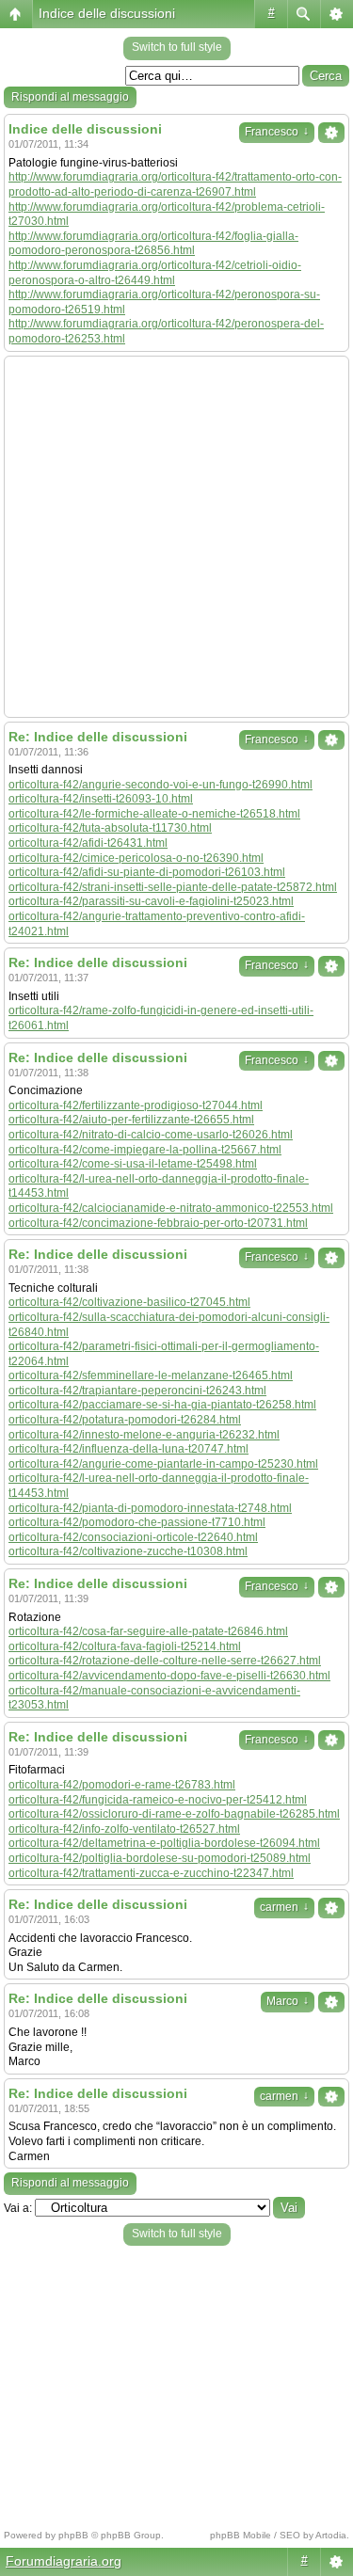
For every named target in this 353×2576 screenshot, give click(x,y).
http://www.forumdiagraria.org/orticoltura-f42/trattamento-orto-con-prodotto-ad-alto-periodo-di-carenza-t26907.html (175, 184)
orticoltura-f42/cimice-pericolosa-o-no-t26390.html (136, 858)
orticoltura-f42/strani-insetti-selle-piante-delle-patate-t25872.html (173, 887)
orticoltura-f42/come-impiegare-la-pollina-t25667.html (145, 1150)
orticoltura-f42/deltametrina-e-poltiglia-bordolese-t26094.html (164, 1843)
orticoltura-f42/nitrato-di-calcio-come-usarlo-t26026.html (151, 1135)
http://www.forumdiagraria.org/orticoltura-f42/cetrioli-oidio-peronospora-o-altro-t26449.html (155, 273)
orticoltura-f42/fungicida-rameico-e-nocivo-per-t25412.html (158, 1800)
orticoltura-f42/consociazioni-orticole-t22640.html (133, 1537)
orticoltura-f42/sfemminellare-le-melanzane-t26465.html (151, 1375)
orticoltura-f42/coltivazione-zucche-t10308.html (128, 1551)
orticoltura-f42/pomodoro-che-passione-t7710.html (137, 1522)
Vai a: (18, 2208)
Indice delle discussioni (107, 13)
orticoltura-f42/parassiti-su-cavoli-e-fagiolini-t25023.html (151, 901)
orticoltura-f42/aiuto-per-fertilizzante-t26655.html (131, 1120)
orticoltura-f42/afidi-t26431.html (88, 843)
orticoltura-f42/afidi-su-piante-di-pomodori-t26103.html (147, 872)
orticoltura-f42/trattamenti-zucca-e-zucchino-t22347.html (151, 1873)
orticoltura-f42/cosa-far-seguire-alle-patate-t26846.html (148, 1631)
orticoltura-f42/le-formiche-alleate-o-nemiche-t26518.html (154, 814)
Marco (288, 2001)
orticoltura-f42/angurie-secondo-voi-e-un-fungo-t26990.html (160, 785)
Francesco (277, 132)
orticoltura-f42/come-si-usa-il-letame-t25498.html (133, 1164)
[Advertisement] (176, 537)
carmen (284, 1907)
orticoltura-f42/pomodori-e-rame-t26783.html (122, 1785)
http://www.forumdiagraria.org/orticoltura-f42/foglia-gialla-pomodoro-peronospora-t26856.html (153, 244)
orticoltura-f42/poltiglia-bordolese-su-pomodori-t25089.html (160, 1858)
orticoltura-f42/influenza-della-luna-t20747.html (128, 1449)
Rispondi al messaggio (70, 97)
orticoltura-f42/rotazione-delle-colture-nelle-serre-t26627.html (165, 1661)
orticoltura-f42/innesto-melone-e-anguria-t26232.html (144, 1435)
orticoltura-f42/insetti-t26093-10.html (101, 799)
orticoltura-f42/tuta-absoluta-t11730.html (110, 828)
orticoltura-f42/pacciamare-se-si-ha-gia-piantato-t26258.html (162, 1405)
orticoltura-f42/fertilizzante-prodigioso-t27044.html (136, 1105)
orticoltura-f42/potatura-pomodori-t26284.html (125, 1420)
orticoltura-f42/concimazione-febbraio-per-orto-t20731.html (158, 1223)
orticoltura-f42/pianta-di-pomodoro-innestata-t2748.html (150, 1508)
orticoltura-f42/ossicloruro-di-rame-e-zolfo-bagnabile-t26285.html (174, 1814)
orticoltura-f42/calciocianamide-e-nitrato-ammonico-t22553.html (171, 1208)
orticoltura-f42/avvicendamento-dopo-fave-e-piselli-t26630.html (169, 1676)
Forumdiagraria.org (64, 2561)
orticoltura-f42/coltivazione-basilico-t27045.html (129, 1302)
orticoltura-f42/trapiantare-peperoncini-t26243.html (137, 1391)
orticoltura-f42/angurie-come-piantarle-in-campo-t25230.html (163, 1464)
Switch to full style (177, 47)
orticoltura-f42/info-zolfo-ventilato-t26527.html (124, 1829)
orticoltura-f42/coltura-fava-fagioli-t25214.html (125, 1646)
